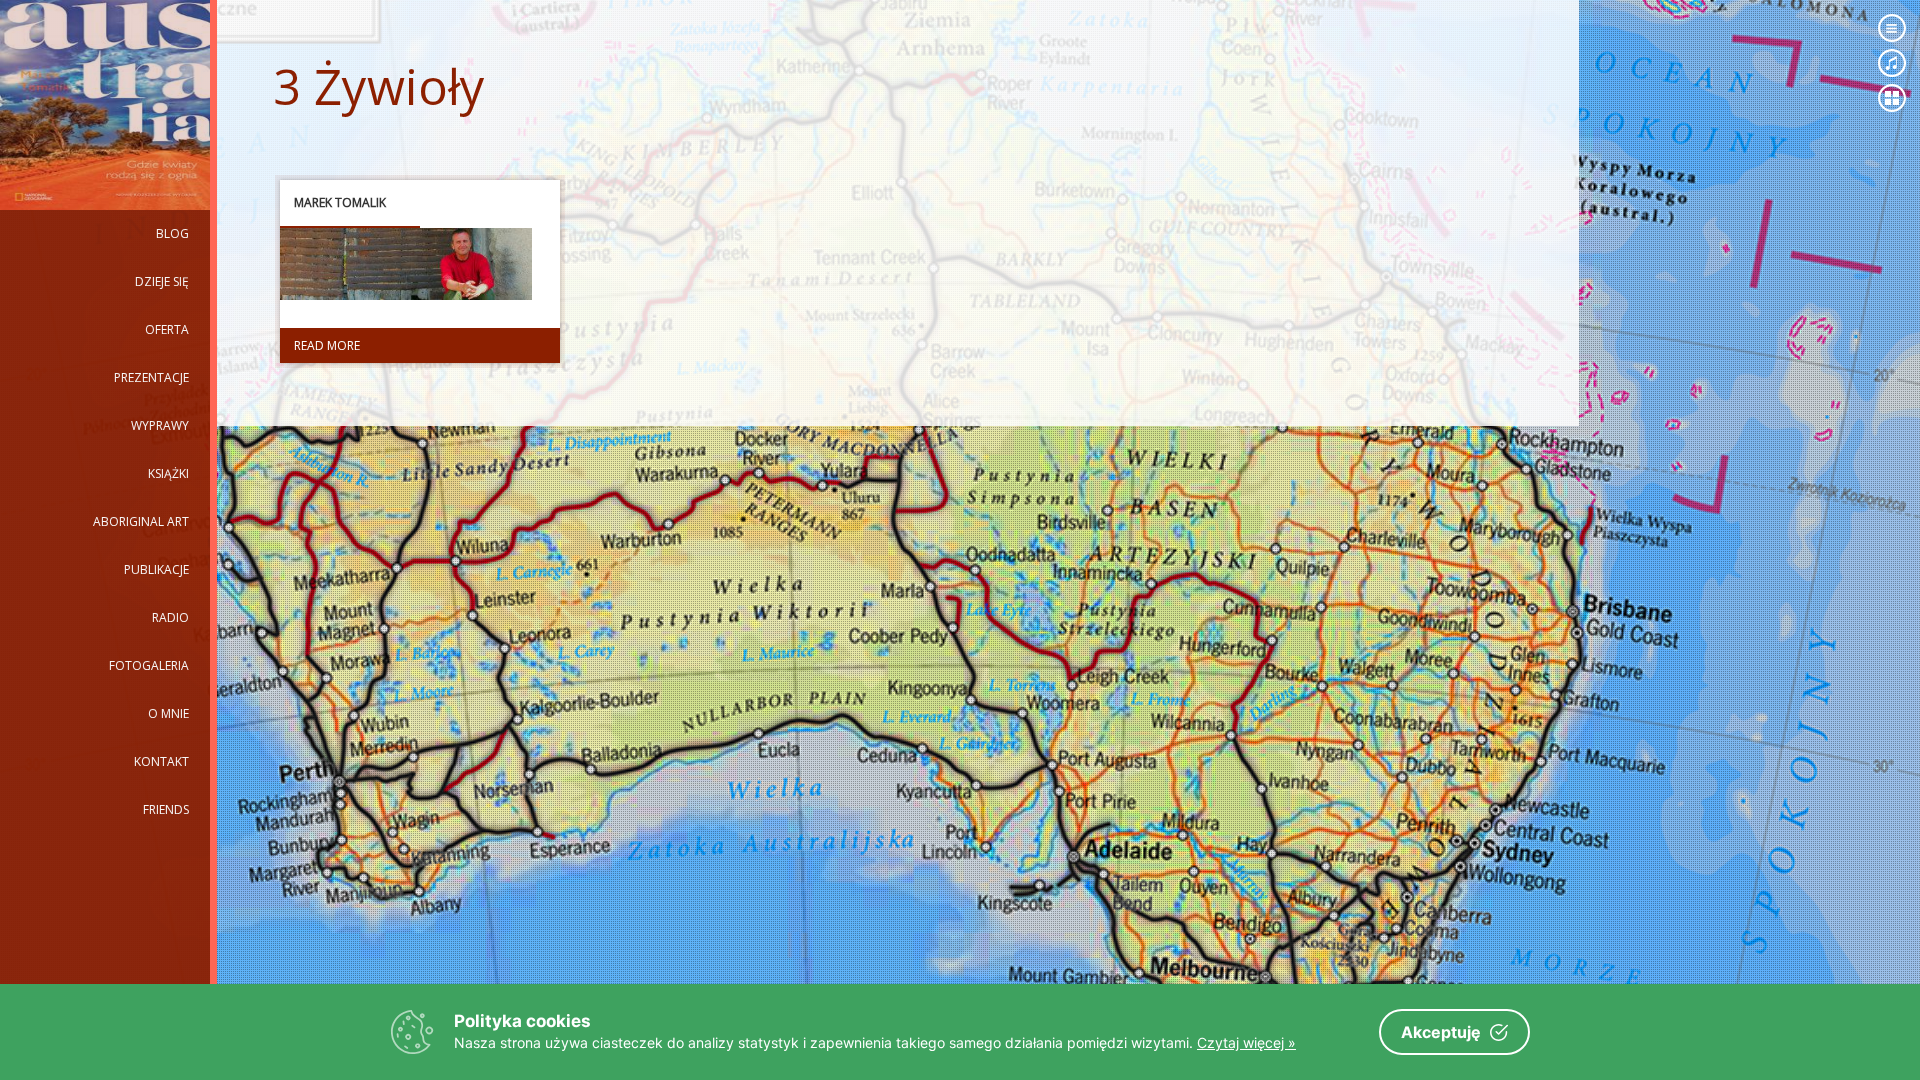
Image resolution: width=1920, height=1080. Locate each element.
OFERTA (167, 329)
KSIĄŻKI (168, 473)
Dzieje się (162, 281)
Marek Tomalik (340, 202)
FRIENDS (166, 809)
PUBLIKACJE (156, 569)
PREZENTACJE (151, 377)
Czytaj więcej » (1246, 1042)
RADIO (170, 617)
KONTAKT (161, 761)
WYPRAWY (160, 425)
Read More (327, 345)
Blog (172, 233)
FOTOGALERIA (149, 665)
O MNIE (168, 713)
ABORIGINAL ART (141, 521)
